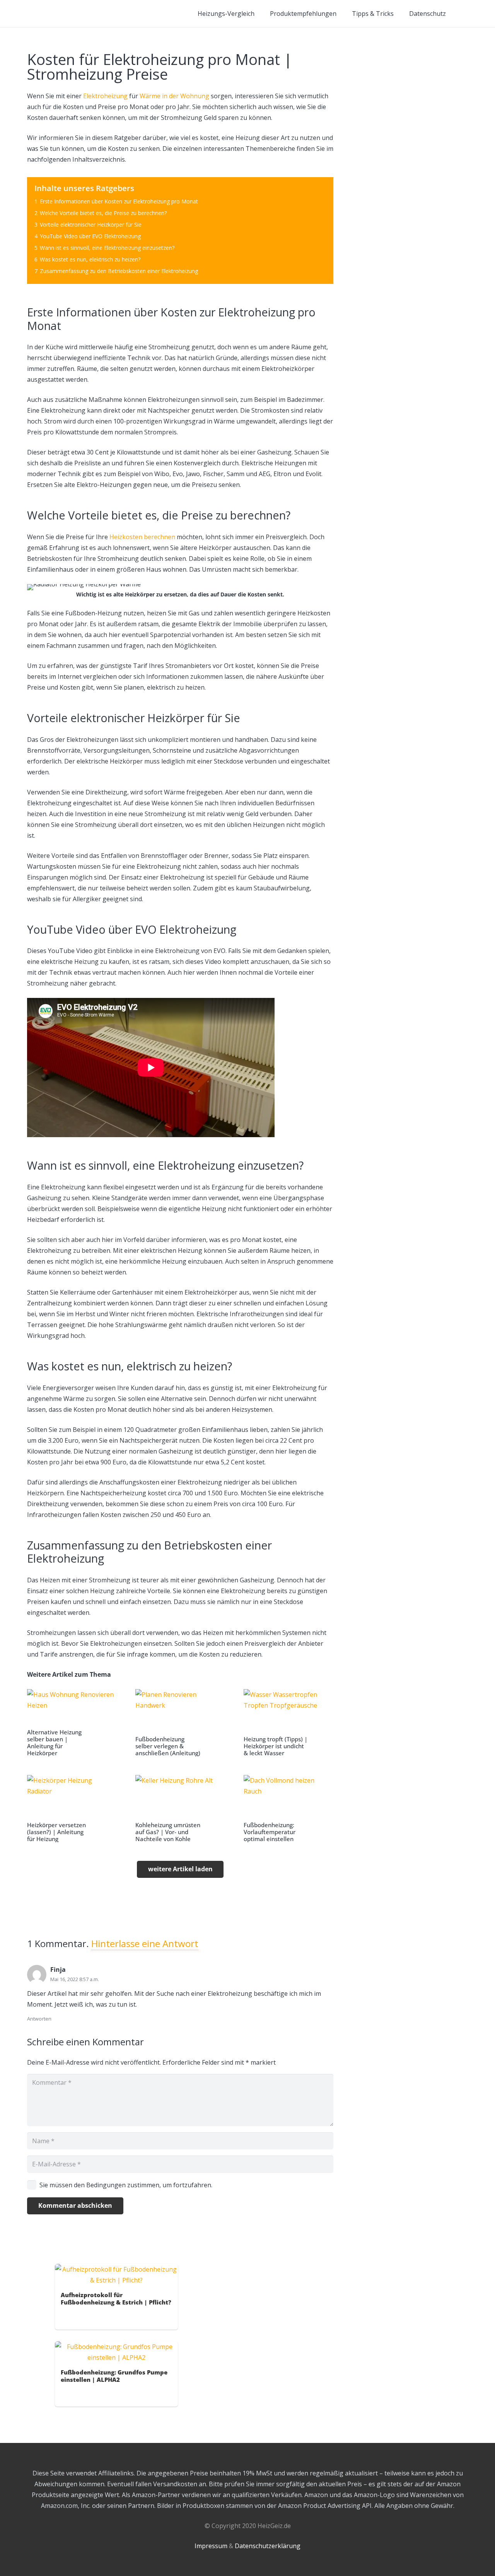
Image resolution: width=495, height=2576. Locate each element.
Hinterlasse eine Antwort (145, 1943)
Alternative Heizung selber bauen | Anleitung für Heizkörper (54, 1742)
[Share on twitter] (78, 2317)
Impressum (211, 2546)
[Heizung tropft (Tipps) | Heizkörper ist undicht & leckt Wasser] (288, 1723)
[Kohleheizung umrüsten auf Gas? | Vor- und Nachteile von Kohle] (180, 1809)
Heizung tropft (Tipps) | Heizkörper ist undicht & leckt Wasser (276, 1746)
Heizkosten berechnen (142, 537)
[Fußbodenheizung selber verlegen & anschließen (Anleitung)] (180, 1723)
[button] (463, 14)
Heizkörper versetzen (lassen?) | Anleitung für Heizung (56, 1832)
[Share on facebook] (66, 2317)
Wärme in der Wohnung (174, 96)
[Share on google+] (89, 2317)
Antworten (39, 2019)
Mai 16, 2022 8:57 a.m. (75, 1979)
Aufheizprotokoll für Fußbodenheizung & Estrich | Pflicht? (116, 2298)
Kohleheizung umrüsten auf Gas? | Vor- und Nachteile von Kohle (168, 1832)
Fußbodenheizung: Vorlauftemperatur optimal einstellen (270, 1832)
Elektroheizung (105, 96)
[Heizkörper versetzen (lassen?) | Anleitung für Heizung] (72, 1809)
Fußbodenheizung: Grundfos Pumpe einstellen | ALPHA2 (114, 2376)
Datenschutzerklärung (268, 2546)
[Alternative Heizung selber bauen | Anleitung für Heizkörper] (72, 1723)
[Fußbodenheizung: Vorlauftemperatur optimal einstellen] (288, 1809)
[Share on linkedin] (100, 2317)
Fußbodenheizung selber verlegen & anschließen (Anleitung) (168, 1746)
